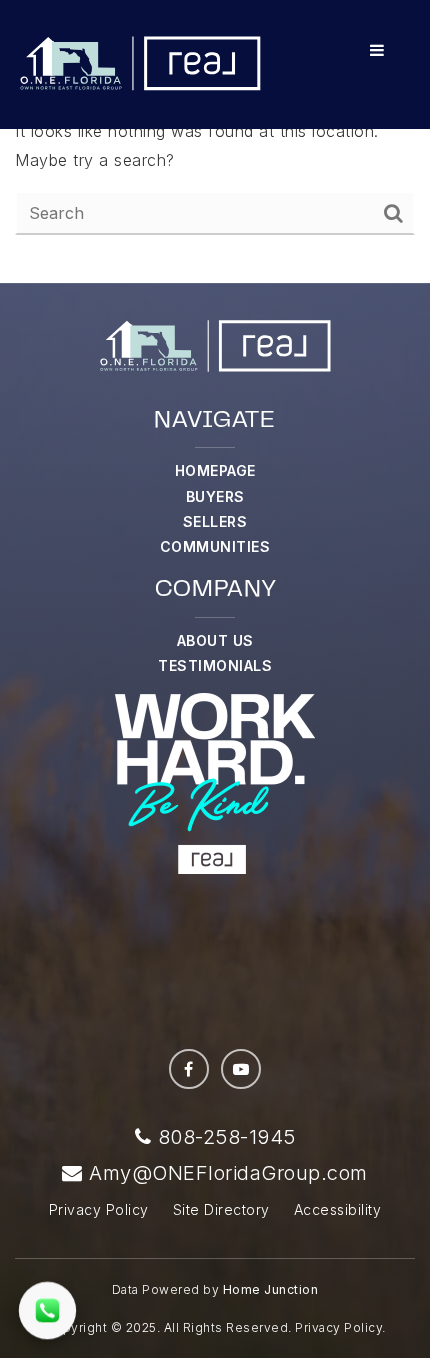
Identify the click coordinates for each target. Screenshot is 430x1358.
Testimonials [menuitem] (215, 665)
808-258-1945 (223, 1137)
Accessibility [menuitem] (338, 1209)
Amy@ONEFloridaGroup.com (228, 1173)
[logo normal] (140, 63)
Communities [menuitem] (215, 546)
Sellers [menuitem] (215, 521)
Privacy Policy (338, 1327)
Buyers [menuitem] (215, 496)
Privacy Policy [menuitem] (99, 1209)
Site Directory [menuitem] (221, 1209)
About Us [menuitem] (215, 640)
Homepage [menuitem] (215, 470)
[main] (215, 141)
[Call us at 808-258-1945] (47, 1310)
